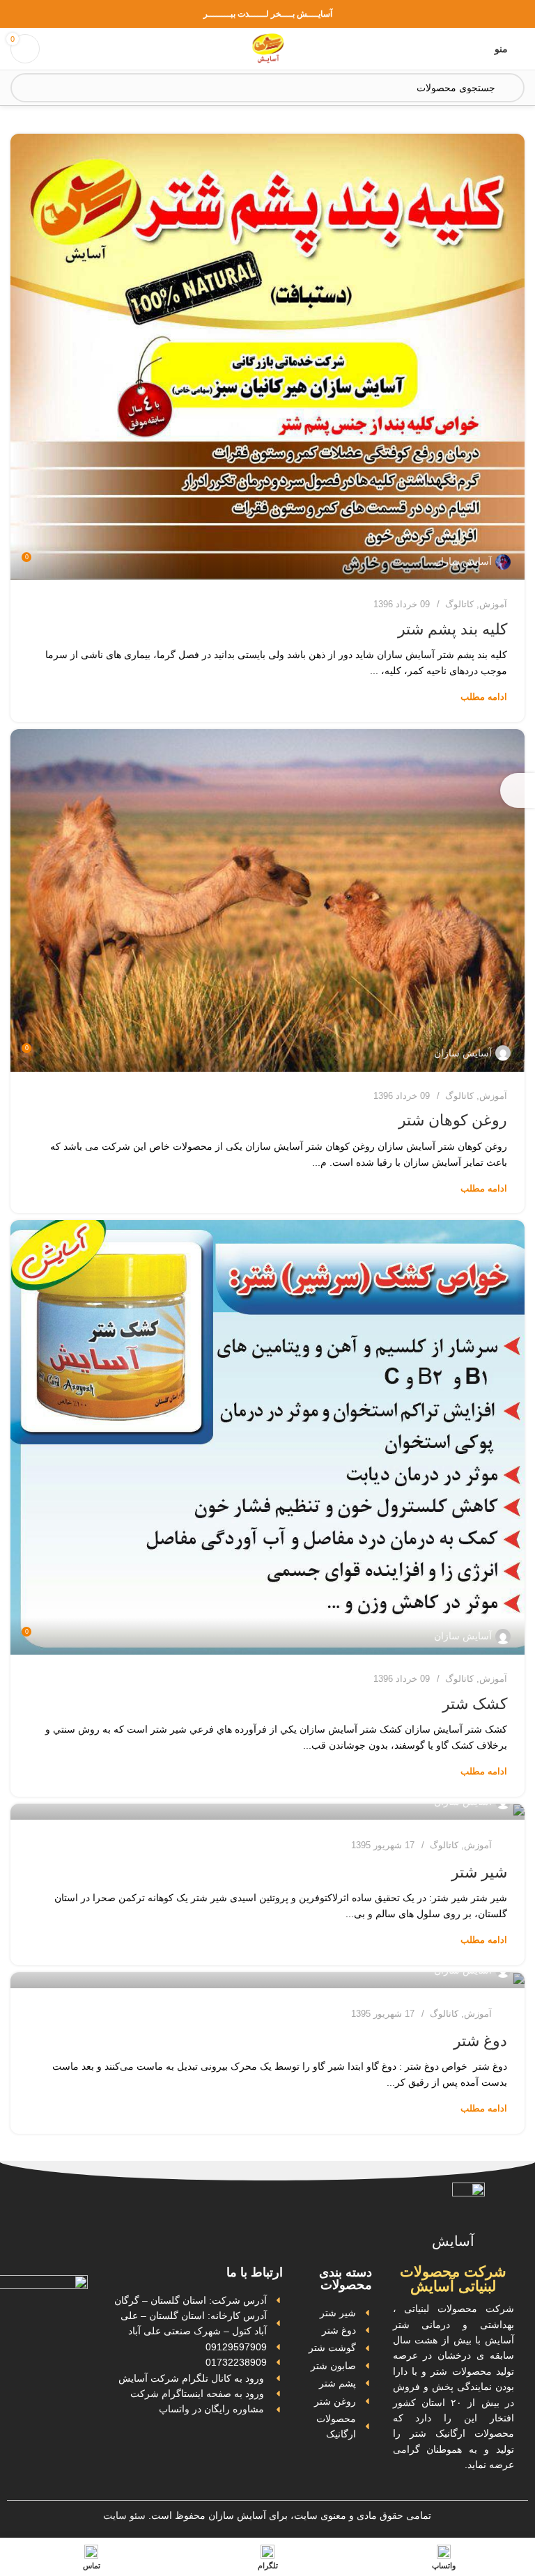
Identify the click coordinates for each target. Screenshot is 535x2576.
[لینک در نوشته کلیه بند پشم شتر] (267, 357)
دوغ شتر (480, 2041)
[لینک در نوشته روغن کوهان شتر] (267, 900)
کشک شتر (475, 1704)
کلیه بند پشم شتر (452, 629)
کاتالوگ (459, 604)
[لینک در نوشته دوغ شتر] (267, 1980)
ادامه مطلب (484, 697)
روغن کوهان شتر (453, 1120)
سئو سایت (124, 2515)
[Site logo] (267, 48)
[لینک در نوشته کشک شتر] (267, 1437)
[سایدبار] (518, 790)
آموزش (493, 604)
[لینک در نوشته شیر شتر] (267, 1812)
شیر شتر (479, 1872)
